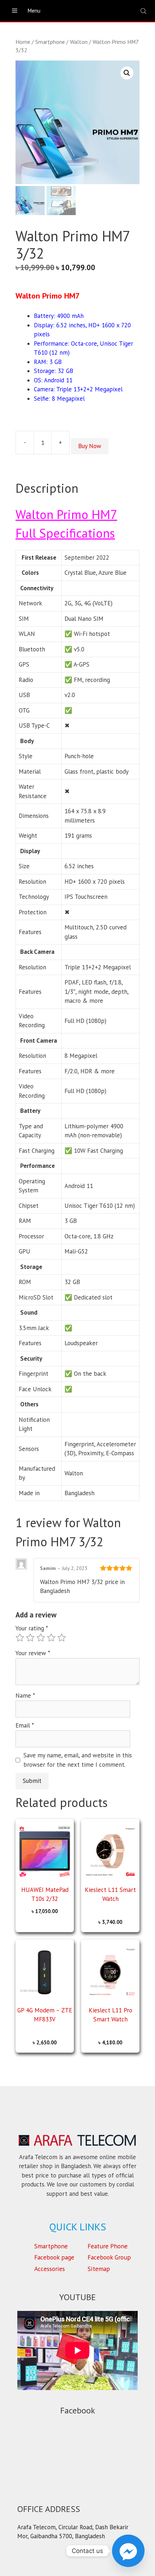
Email (25, 1725)
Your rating (32, 1628)
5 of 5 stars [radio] (62, 1638)
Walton (79, 42)
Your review (33, 1653)
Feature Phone (108, 2246)
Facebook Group (109, 2257)
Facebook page (54, 2257)
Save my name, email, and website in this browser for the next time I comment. (78, 1760)
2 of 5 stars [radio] (30, 1638)
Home (23, 42)
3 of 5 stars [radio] (41, 1638)
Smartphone (50, 42)
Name (25, 1696)
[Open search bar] (144, 11)
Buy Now (90, 446)
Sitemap (99, 2269)
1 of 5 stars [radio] (20, 1638)
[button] (127, 73)
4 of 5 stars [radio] (51, 1638)
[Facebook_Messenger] (128, 2551)
